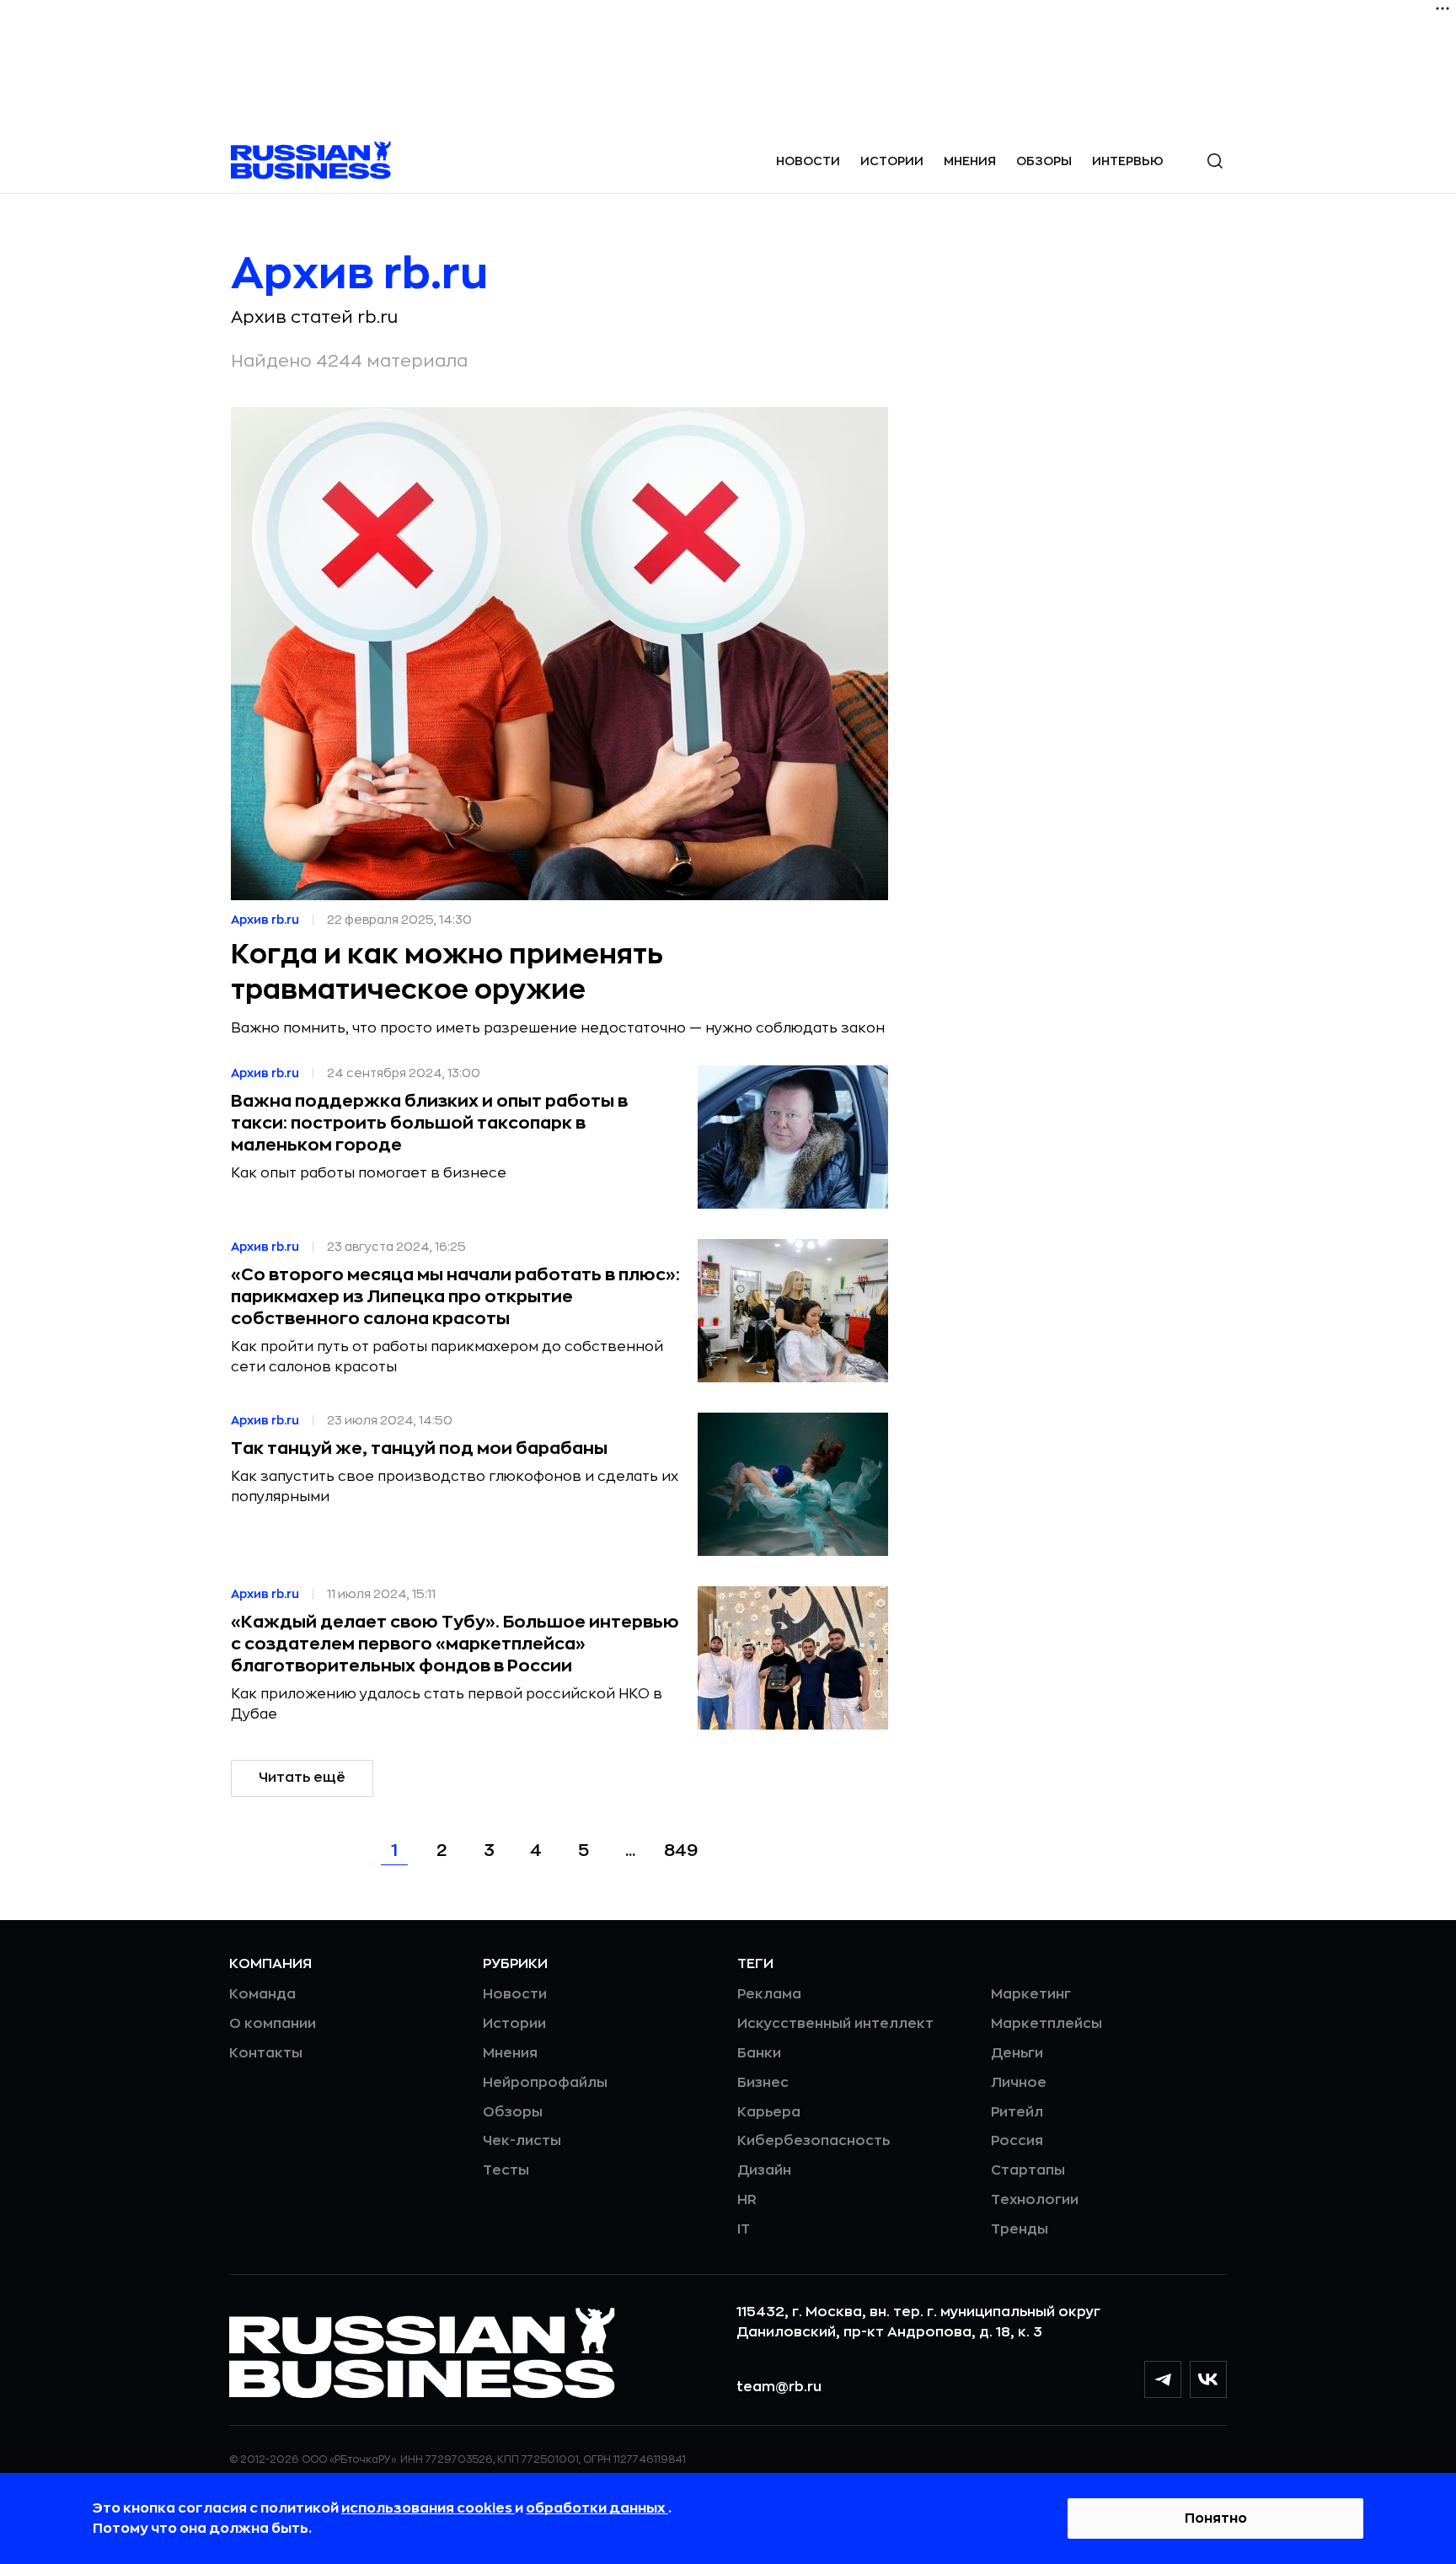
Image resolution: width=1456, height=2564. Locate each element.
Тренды (1020, 2229)
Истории (892, 161)
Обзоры (1044, 161)
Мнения (970, 161)
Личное (1019, 2083)
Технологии (1035, 2200)
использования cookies (428, 2508)
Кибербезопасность (814, 2141)
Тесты (506, 2170)
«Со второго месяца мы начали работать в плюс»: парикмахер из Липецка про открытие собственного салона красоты (455, 1297)
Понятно (1216, 2518)
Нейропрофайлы (545, 2083)
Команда (262, 1994)
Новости (808, 161)
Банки (759, 2053)
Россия (1017, 2141)
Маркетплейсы (1046, 2024)
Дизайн (764, 2170)
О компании (273, 2024)
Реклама (769, 1994)
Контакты (266, 2053)
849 (681, 1851)
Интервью (1128, 161)
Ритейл (1017, 2112)
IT (744, 2229)
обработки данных (597, 2508)
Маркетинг (1031, 1994)
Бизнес (763, 2083)
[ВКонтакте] (1208, 2379)
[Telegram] (1163, 2379)
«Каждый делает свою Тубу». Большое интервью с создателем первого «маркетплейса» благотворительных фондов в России (455, 1644)
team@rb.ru (779, 2387)
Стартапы (1028, 2170)
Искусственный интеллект (835, 2024)
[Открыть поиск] (1215, 161)
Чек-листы (522, 2141)
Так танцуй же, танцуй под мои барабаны (419, 1448)
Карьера (769, 2112)
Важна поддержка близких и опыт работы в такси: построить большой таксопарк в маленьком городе (429, 1123)
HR (747, 2200)
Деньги (1017, 2053)
